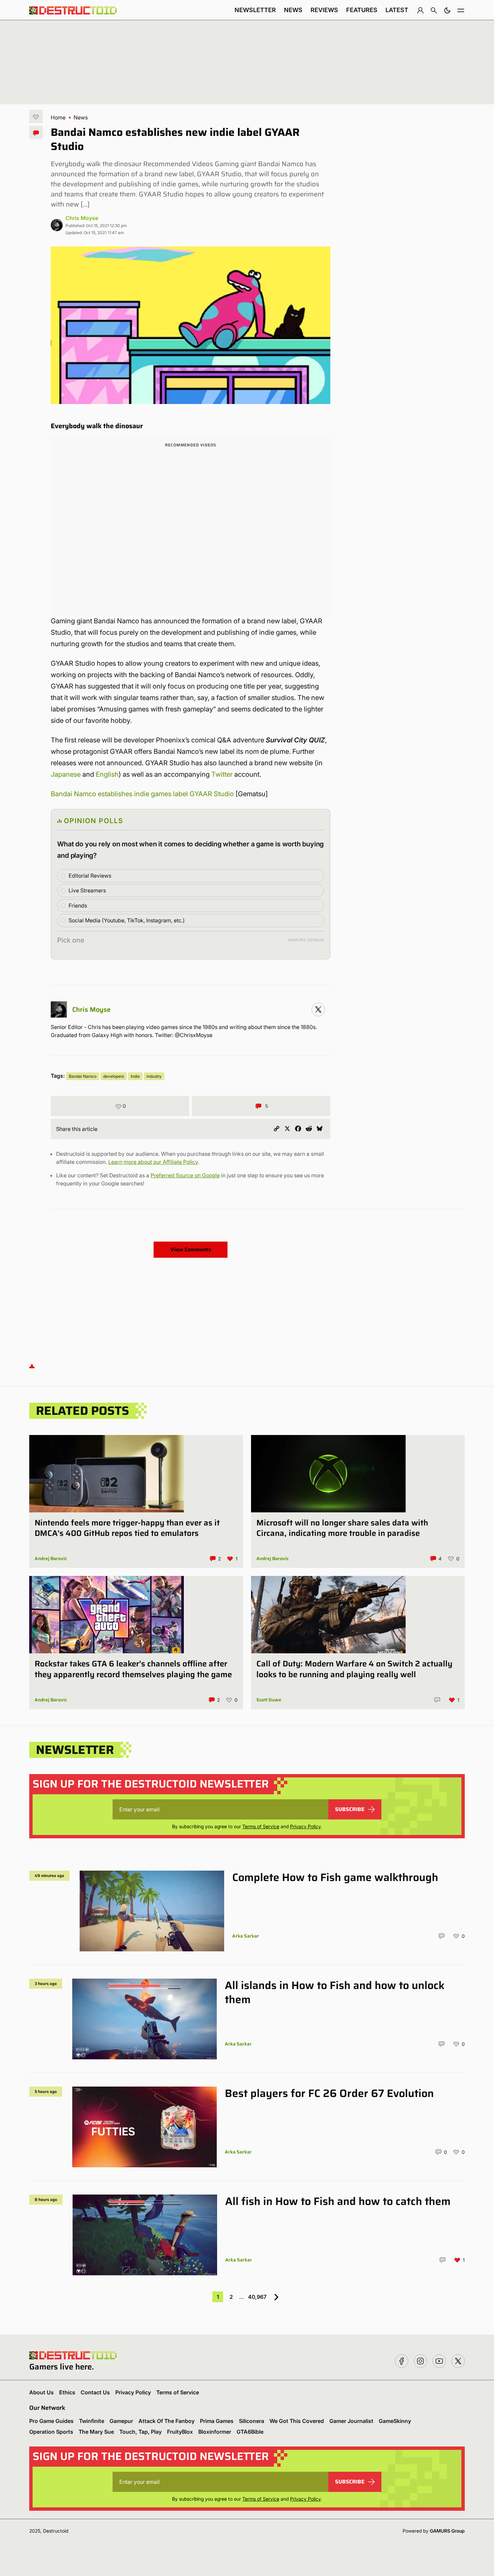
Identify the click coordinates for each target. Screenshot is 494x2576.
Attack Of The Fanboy (167, 2421)
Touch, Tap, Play (140, 2432)
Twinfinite (92, 2421)
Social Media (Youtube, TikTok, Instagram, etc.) (127, 920)
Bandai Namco (83, 1076)
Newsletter (255, 10)
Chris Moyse (82, 218)
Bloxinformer (215, 2432)
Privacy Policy (305, 1826)
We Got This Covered (297, 2421)
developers (114, 1076)
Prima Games (217, 2421)
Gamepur (121, 2421)
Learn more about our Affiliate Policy (153, 1162)
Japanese (66, 774)
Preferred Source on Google (185, 1175)
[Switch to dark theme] (447, 10)
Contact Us (95, 2392)
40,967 (257, 2297)
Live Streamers (87, 890)
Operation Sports (51, 2432)
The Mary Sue (96, 2432)
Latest (397, 10)
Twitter (222, 774)
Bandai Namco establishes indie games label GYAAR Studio (142, 794)
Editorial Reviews (90, 876)
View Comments (191, 1249)
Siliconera (252, 2421)
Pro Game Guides (51, 2421)
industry (154, 1076)
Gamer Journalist (351, 2421)
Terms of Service (261, 1826)
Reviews (324, 10)
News (293, 10)
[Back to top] (32, 1366)
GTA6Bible (250, 2432)
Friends (78, 906)
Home (58, 117)
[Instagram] (318, 1009)
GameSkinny (395, 2421)
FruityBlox (180, 2432)
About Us (42, 2392)
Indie (135, 1076)
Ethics (67, 2392)
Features (362, 10)
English (107, 774)
